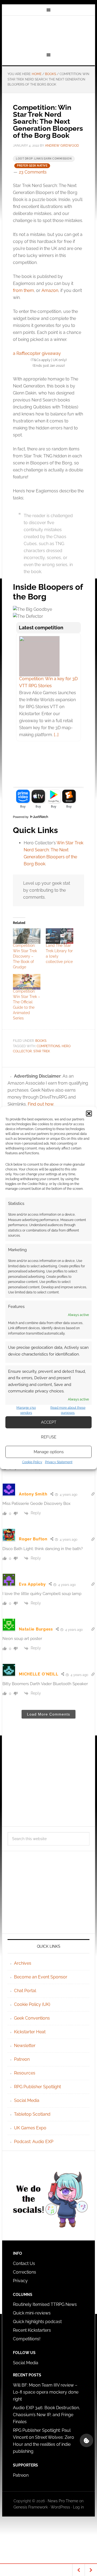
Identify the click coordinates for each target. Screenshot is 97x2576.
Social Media (27, 2100)
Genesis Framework (31, 2507)
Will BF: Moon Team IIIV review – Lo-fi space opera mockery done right (46, 2392)
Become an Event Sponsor (41, 1977)
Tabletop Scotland (32, 2114)
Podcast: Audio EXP (34, 2142)
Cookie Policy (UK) (32, 2004)
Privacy (20, 2281)
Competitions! (27, 2339)
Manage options (49, 1452)
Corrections (25, 2272)
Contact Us (24, 2263)
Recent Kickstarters (32, 2330)
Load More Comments (48, 1714)
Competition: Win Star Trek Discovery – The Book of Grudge (25, 956)
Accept (49, 1422)
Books (41, 1041)
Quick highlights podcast (37, 2322)
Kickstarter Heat (30, 2032)
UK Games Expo (30, 2128)
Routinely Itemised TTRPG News (45, 2304)
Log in (78, 2507)
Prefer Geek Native (32, 166)
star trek (42, 1051)
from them (23, 290)
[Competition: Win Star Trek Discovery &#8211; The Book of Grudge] (27, 936)
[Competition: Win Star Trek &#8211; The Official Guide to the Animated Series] (27, 982)
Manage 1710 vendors (26, 1410)
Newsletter (25, 2046)
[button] (89, 1114)
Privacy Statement (59, 1462)
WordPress (60, 2507)
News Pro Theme (63, 2501)
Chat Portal (25, 1991)
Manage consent (86, 2440)
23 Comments (33, 172)
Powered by (21, 817)
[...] (56, 735)
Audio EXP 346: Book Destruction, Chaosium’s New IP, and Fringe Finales (46, 2415)
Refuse (49, 1437)
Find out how (41, 1104)
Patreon (22, 2059)
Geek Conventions (32, 2018)
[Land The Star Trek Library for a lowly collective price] (60, 936)
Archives (23, 1963)
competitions (48, 1046)
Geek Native (48, 33)
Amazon (50, 290)
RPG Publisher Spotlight (37, 2087)
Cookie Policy (32, 1462)
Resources (25, 2073)
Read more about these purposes (68, 1410)
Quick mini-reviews (32, 2313)
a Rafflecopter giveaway (37, 353)
